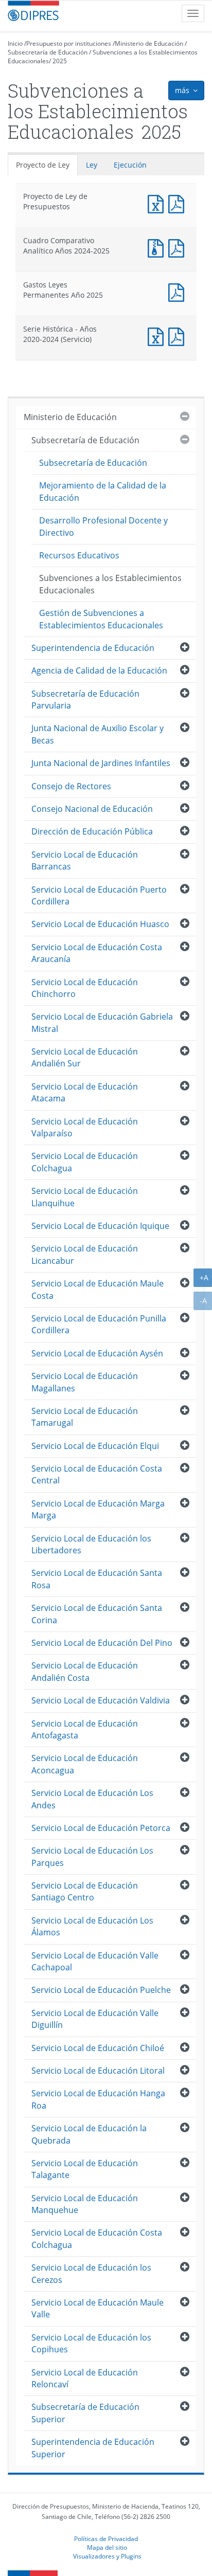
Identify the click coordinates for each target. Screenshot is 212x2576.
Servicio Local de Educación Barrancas (85, 860)
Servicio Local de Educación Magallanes (85, 1382)
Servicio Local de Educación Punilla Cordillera (99, 1324)
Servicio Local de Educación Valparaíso (85, 1127)
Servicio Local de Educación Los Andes (92, 1799)
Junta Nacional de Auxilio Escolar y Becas (98, 734)
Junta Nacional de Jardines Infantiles (101, 763)
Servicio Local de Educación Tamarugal (85, 1417)
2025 (60, 61)
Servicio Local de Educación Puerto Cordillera (99, 895)
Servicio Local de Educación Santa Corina (97, 1614)
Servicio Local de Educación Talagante (85, 2169)
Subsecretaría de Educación (48, 52)
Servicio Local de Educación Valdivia (101, 1700)
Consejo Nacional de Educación (92, 809)
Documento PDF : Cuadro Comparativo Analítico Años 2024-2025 (179, 247)
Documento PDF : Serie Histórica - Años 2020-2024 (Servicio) (179, 335)
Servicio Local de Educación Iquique (100, 1226)
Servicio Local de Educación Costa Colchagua (97, 2238)
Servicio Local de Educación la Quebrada (89, 2134)
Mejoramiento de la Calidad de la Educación (103, 491)
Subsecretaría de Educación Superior (85, 2413)
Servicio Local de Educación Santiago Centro (85, 1891)
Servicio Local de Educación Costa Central (97, 1474)
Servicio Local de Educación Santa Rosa (97, 1579)
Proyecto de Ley (43, 165)
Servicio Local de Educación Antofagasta (85, 1729)
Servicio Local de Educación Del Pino (102, 1643)
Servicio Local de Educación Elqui (95, 1446)
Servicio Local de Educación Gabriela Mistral (102, 1022)
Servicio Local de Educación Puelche (101, 1990)
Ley (92, 165)
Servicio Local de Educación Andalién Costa (85, 1671)
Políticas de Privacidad (106, 2538)
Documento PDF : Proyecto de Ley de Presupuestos (179, 203)
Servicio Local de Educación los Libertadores (91, 1544)
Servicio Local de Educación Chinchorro (85, 988)
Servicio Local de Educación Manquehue (85, 2204)
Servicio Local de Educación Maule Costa (98, 1289)
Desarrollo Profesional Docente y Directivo (103, 526)
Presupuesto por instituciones (69, 43)
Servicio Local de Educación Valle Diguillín (95, 2019)
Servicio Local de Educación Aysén (97, 1353)
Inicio (15, 43)
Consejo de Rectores (71, 786)
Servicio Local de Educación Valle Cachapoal (95, 1961)
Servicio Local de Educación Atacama (85, 1092)
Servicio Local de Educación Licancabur (85, 1254)
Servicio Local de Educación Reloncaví (85, 2378)
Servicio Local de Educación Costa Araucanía (97, 953)
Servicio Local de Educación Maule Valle (98, 2308)
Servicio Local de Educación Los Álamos (92, 1926)
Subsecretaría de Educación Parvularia (85, 700)
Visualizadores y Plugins (107, 2556)
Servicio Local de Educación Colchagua (85, 1162)
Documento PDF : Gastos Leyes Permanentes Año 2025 (179, 291)
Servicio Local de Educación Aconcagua (85, 1764)
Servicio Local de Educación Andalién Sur (85, 1057)
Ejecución (130, 165)
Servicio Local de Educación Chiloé (98, 2048)
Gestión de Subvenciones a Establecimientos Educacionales (101, 619)
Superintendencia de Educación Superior (93, 2448)
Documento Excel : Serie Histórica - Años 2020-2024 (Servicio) (158, 335)
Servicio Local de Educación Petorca (101, 1828)
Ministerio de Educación (149, 43)
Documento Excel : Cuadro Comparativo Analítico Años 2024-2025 (158, 247)
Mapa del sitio (107, 2547)
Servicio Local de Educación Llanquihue (85, 1197)
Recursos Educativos (79, 555)
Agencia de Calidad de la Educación (99, 670)
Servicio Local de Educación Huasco (100, 924)
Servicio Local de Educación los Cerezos (91, 2273)
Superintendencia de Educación (93, 648)
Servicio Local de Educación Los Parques (92, 1856)
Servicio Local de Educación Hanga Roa (98, 2099)
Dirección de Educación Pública (92, 831)
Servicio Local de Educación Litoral (98, 2071)
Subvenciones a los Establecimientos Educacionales (110, 584)
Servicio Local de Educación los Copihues (91, 2343)
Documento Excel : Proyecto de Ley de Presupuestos (158, 203)
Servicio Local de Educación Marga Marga (98, 1509)
